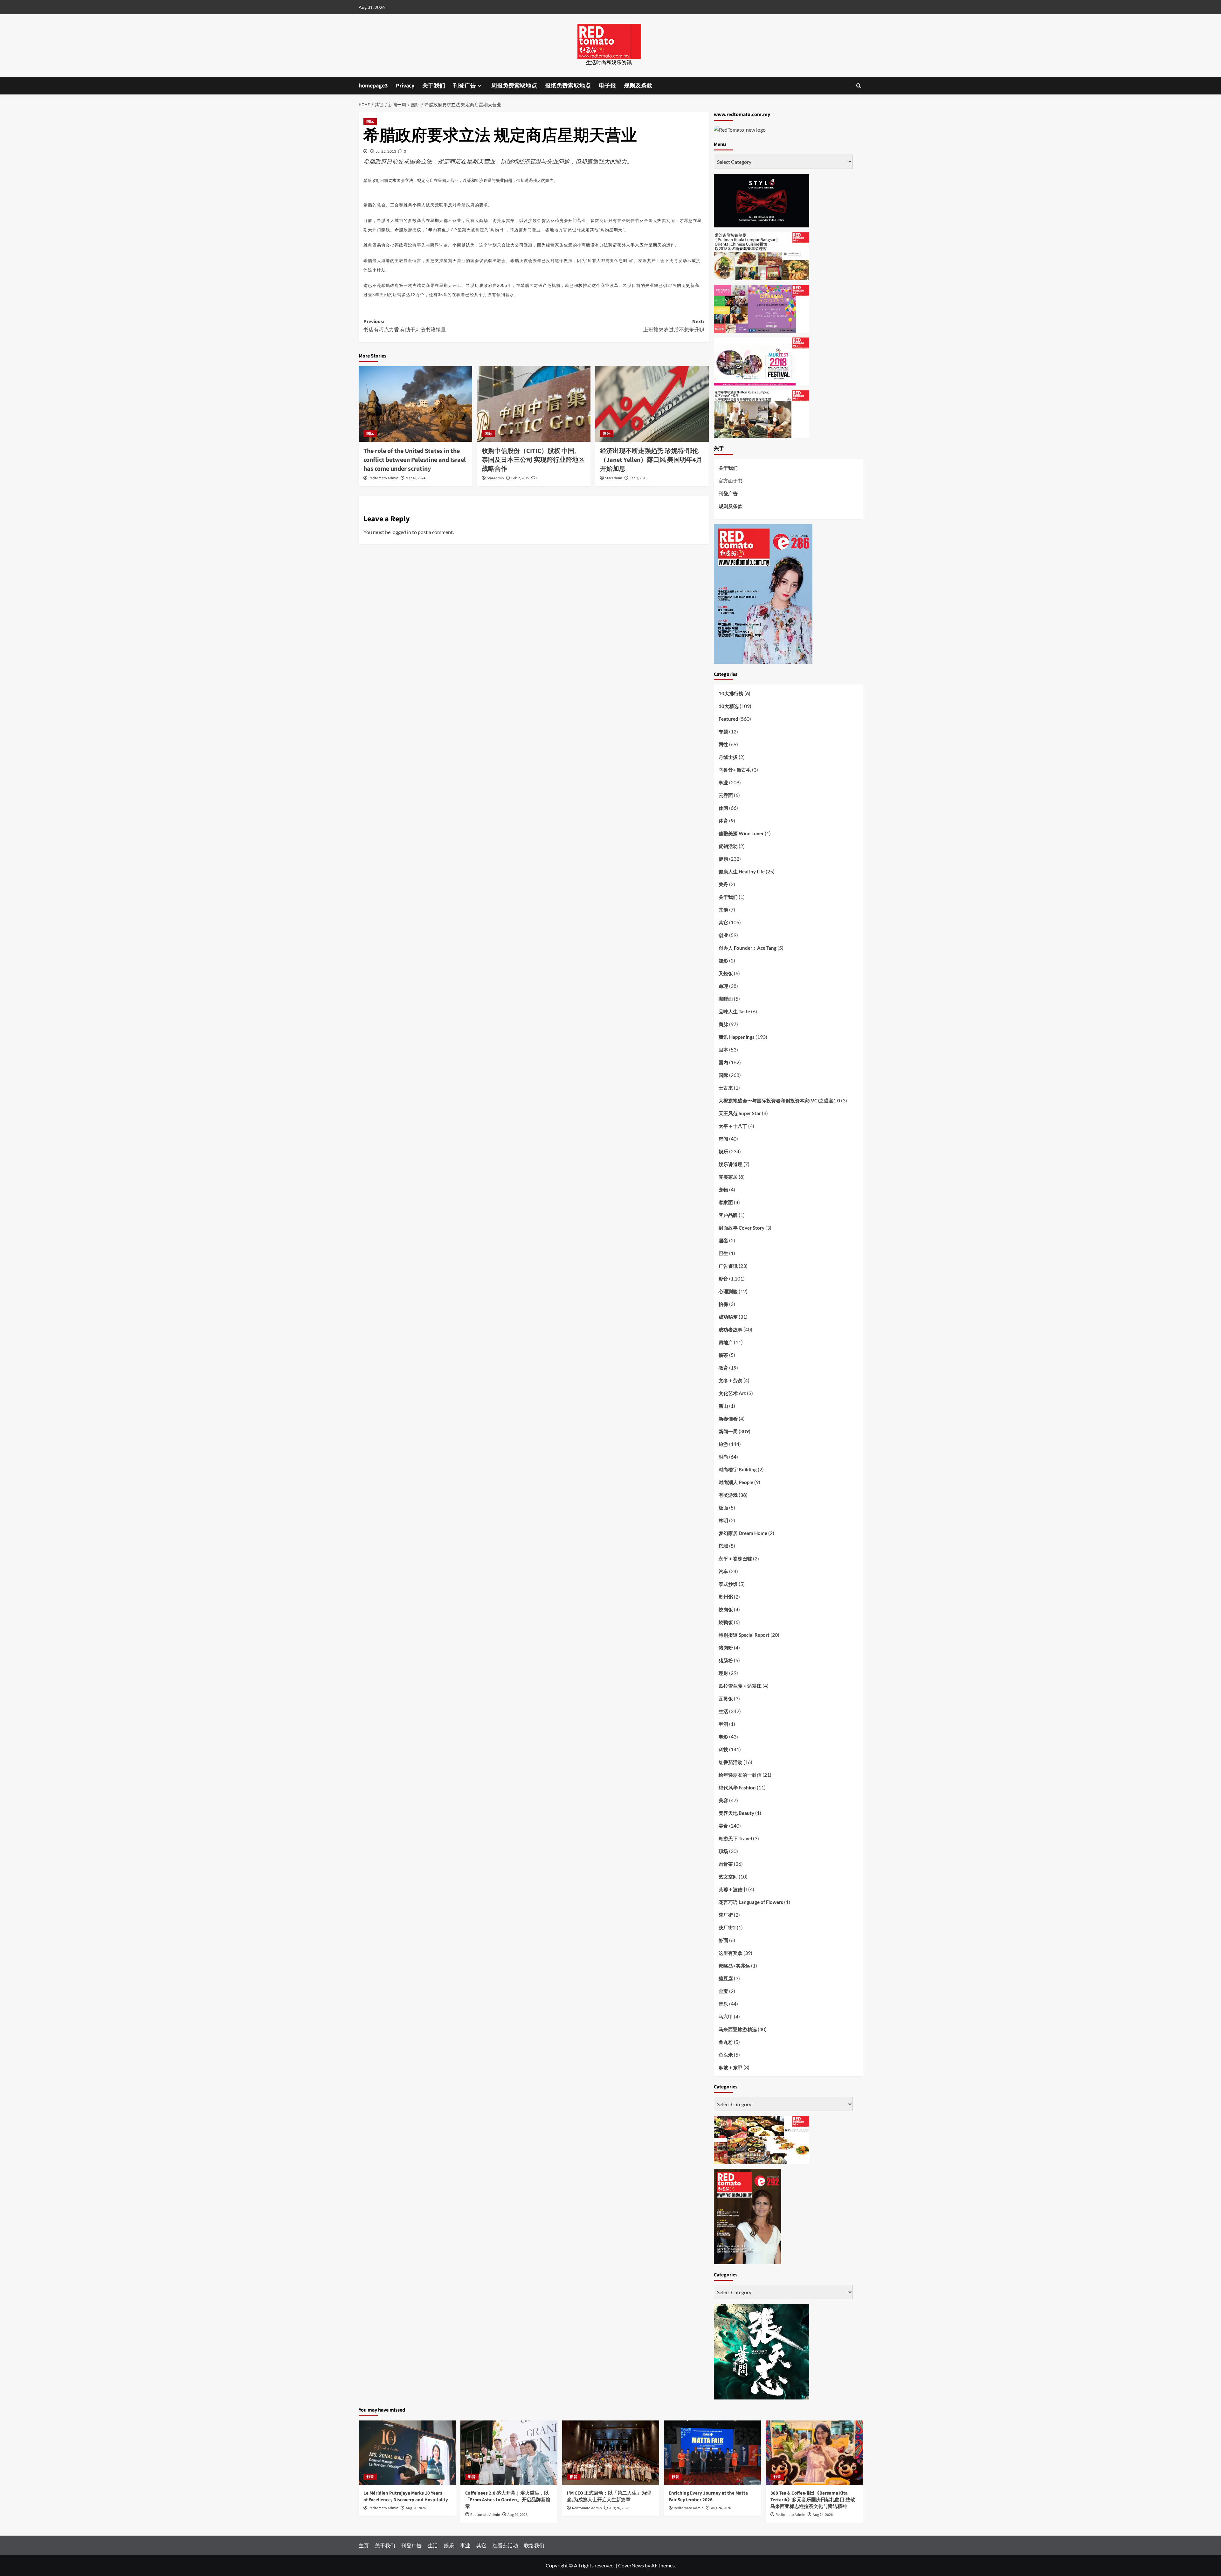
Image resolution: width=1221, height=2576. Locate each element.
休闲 (723, 808)
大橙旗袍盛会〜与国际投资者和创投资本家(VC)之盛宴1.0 (779, 1101)
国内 (723, 1062)
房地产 (726, 1342)
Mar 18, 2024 (416, 478)
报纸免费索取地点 (568, 86)
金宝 (723, 1991)
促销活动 (728, 846)
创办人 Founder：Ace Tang (748, 948)
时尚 (723, 1457)
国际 (370, 122)
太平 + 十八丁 (733, 1126)
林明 (723, 1520)
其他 (723, 910)
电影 (723, 1737)
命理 (723, 986)
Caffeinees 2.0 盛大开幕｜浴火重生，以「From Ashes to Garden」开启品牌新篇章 (508, 2500)
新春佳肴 (728, 1419)
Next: (674, 326)
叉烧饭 (726, 973)
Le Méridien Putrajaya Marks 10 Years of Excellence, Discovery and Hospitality (406, 2496)
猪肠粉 (726, 1660)
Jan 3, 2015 (638, 478)
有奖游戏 (728, 1495)
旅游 (723, 1444)
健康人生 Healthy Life (742, 871)
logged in (401, 532)
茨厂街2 (727, 1927)
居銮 (723, 1240)
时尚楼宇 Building (738, 1469)
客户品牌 (728, 1215)
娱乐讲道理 (731, 1164)
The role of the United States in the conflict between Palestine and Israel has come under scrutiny (415, 460)
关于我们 (434, 86)
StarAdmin (495, 478)
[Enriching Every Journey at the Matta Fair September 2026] (712, 2453)
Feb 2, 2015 (520, 478)
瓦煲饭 (726, 1698)
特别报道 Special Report (744, 1635)
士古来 (726, 1088)
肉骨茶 (726, 1864)
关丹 (723, 884)
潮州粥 (726, 1597)
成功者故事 (731, 1330)
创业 (723, 935)
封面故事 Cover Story (742, 1228)
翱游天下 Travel (735, 1838)
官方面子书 (731, 481)
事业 (723, 782)
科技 (723, 1749)
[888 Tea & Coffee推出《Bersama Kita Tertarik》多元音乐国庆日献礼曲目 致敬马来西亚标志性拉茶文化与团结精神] (814, 2453)
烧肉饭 (726, 1609)
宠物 (723, 1190)
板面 (723, 1508)
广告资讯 (728, 1266)
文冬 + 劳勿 (731, 1380)
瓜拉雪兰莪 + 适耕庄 (740, 1686)
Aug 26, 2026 (619, 2508)
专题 (723, 732)
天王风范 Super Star (740, 1113)
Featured (728, 719)
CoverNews (631, 2565)
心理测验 (728, 1291)
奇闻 (723, 1139)
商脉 (723, 1024)
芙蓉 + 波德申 (733, 1889)
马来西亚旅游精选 (738, 2029)
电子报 (607, 86)
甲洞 (723, 1724)
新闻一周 (728, 1431)
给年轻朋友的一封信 (740, 1775)
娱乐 (723, 1151)
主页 (364, 2545)
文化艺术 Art (732, 1393)
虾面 (723, 1940)
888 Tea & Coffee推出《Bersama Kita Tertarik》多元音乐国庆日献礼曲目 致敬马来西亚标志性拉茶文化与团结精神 (813, 2500)
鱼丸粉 (726, 2042)
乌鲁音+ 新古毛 (735, 770)
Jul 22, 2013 (386, 151)
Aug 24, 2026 (721, 2508)
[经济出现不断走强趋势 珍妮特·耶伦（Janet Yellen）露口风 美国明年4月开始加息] (652, 404)
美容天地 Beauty (736, 1813)
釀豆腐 (726, 1978)
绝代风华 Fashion (737, 1788)
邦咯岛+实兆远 (734, 1966)
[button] (859, 86)
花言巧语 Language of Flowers (751, 1902)
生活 (723, 1711)
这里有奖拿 (731, 1953)
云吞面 (726, 795)
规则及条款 (638, 86)
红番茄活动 (731, 1762)
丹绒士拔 (728, 757)
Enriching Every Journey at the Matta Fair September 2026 (708, 2496)
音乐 (723, 2004)
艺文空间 (728, 1877)
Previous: (405, 326)
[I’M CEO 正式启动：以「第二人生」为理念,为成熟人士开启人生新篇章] (611, 2453)
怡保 (723, 1304)
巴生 (723, 1253)
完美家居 (728, 1177)
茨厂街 (726, 1915)
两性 (723, 744)
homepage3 (373, 86)
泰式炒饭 (728, 1584)
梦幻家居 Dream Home (743, 1533)
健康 (723, 859)
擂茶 (723, 1355)
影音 (723, 1279)
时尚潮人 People (736, 1482)
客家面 (726, 1202)
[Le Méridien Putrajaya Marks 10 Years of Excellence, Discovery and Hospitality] (407, 2453)
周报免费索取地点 (514, 86)
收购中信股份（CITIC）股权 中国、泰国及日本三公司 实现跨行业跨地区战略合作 (533, 460)
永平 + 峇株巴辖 (735, 1559)
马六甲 (726, 2017)
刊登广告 (465, 86)
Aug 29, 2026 (517, 2515)
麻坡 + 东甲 (731, 2067)
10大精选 (729, 706)
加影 (723, 961)
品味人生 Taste (734, 1011)
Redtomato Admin (383, 478)
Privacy (405, 86)
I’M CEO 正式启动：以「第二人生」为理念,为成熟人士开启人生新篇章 (609, 2496)
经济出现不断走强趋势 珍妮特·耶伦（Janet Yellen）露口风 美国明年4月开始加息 (651, 460)
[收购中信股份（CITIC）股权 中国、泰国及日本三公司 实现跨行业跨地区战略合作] (534, 404)
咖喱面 (726, 999)
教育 (723, 1368)
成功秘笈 (728, 1317)
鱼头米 (726, 2055)
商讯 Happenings (737, 1037)
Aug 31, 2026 (416, 2508)
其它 (723, 922)
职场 (723, 1851)
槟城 (723, 1546)
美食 (723, 1826)
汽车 (723, 1571)
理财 (723, 1673)
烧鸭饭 (726, 1622)
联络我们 (534, 2545)
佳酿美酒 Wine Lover (741, 833)
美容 (723, 1800)
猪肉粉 (726, 1648)
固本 (723, 1050)
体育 (723, 821)
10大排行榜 (731, 693)
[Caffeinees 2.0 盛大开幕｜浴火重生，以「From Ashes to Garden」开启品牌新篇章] (509, 2453)
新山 (723, 1406)
